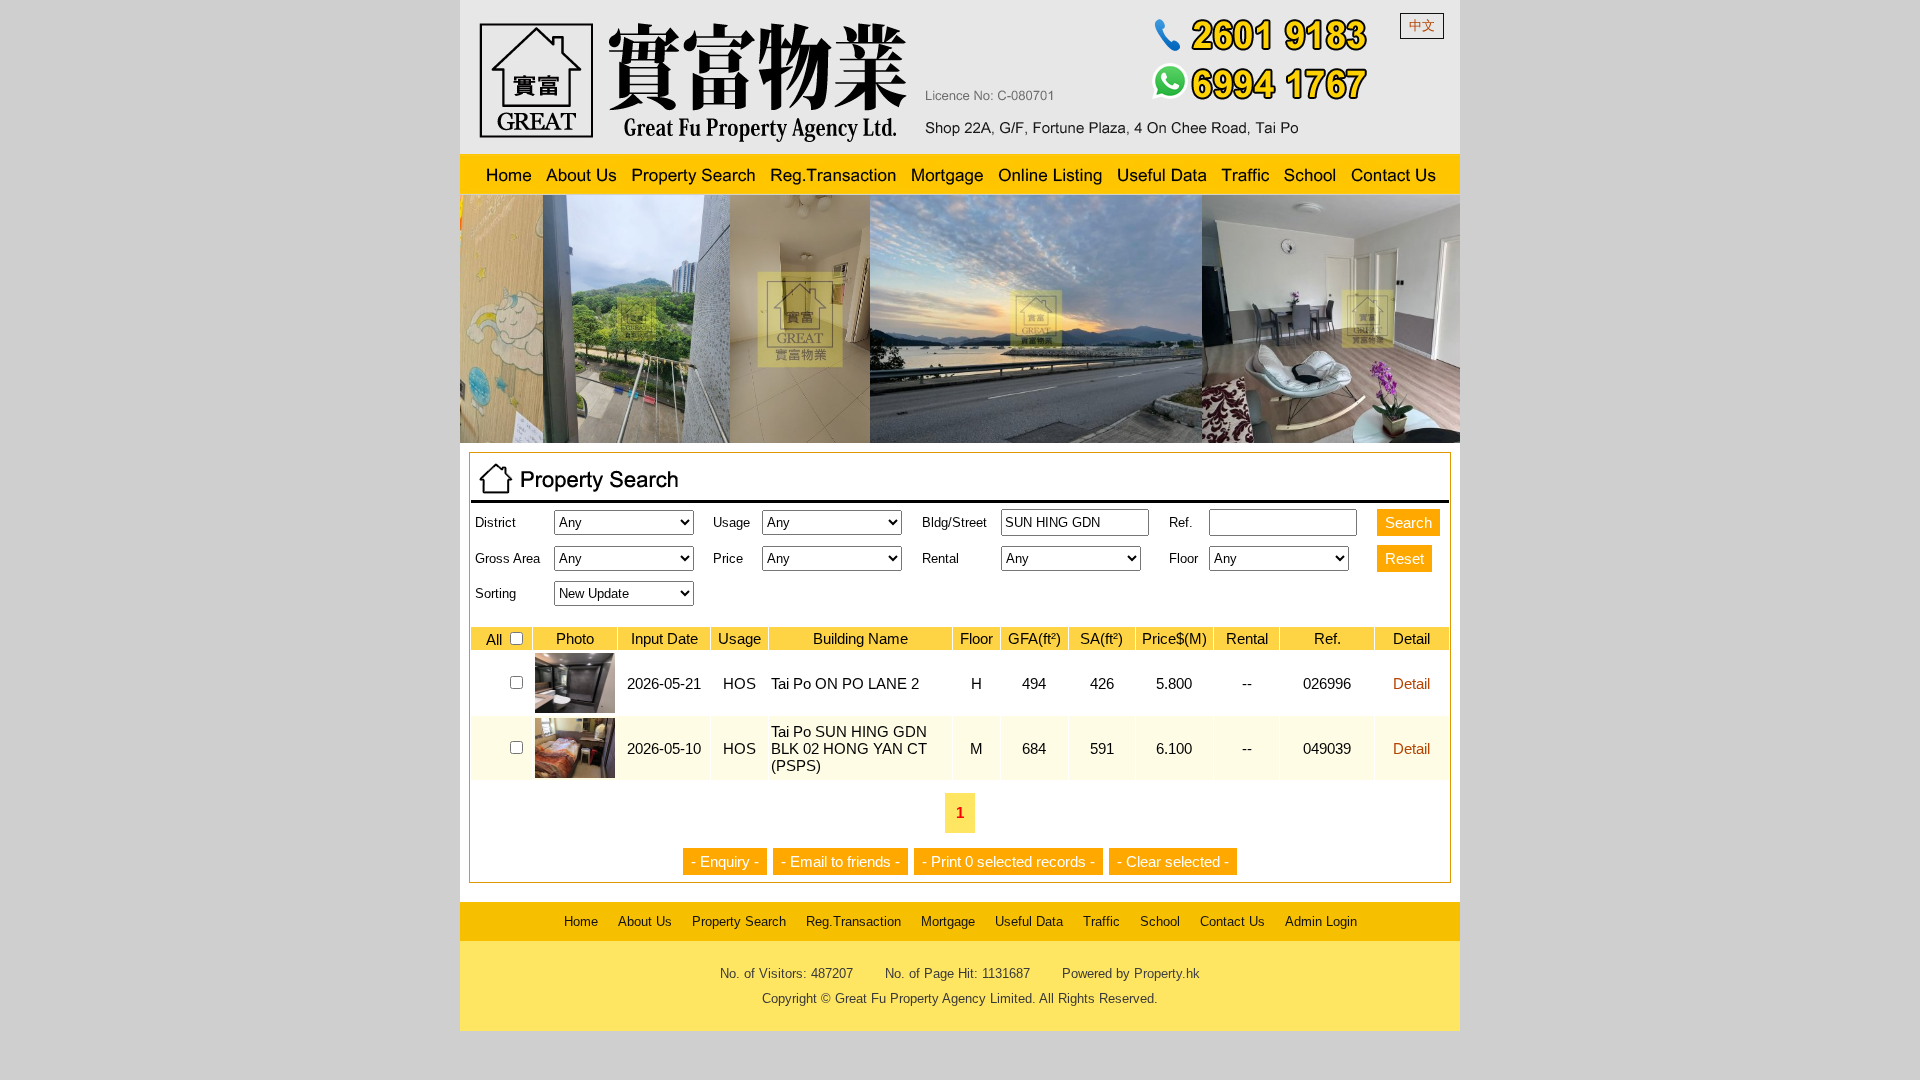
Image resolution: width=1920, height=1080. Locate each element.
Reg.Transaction (853, 921)
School (1160, 921)
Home (581, 921)
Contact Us (1232, 921)
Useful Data (1029, 921)
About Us (645, 921)
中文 (1422, 25)
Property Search (739, 921)
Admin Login (1321, 921)
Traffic (1101, 921)
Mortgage (948, 921)
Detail (1411, 683)
